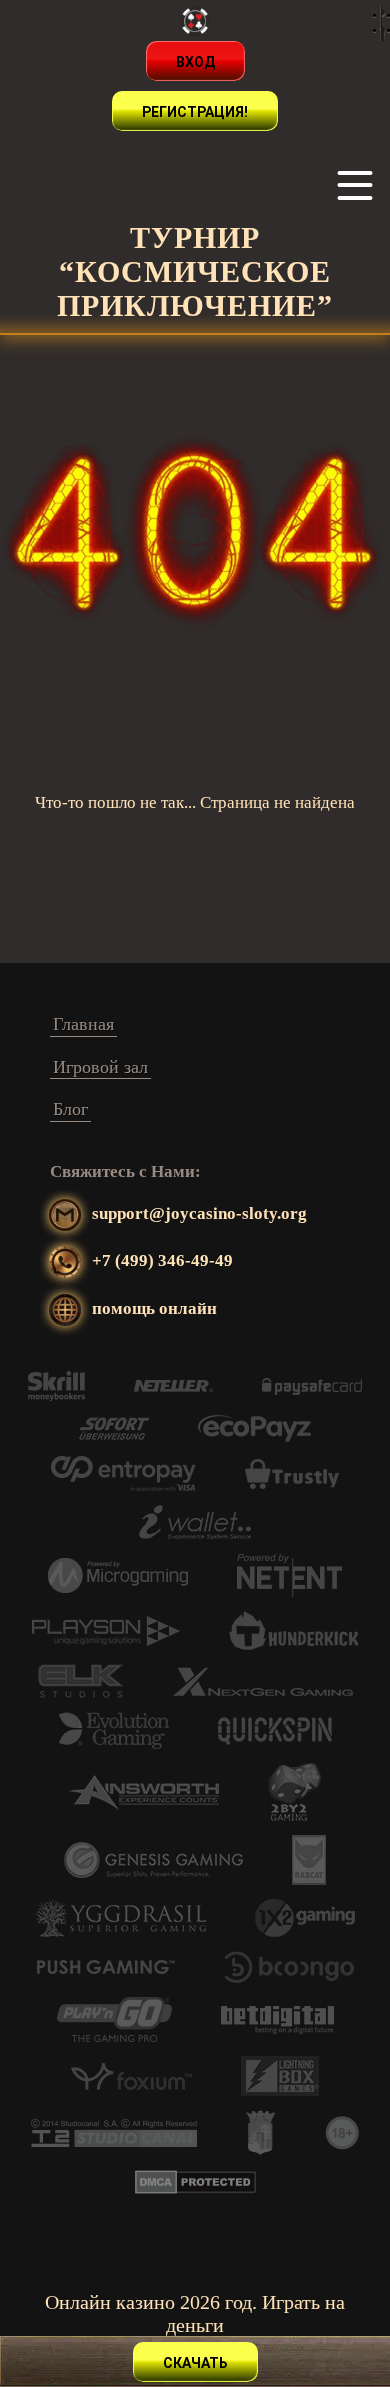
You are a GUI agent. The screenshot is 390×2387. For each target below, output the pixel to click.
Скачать (195, 2363)
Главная (83, 1024)
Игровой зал (100, 1067)
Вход (195, 62)
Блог (70, 1109)
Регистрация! (195, 112)
